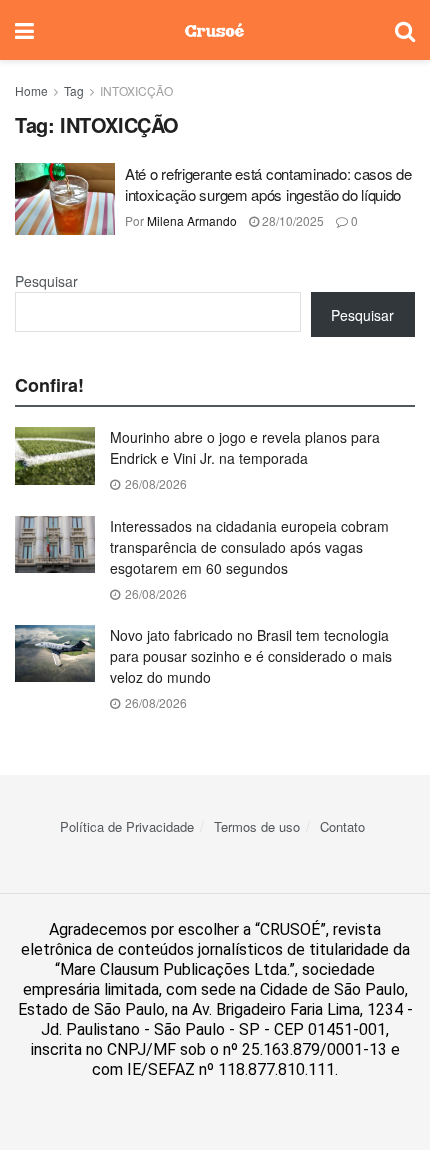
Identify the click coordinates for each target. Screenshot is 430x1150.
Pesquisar (46, 281)
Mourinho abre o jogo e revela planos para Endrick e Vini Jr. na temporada (245, 447)
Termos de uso (257, 826)
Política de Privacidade (127, 826)
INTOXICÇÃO (136, 90)
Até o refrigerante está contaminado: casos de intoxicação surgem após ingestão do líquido (268, 184)
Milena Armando (192, 220)
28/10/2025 (291, 220)
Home (31, 90)
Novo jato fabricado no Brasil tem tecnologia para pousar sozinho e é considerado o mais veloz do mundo (251, 656)
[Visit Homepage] (214, 30)
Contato (342, 826)
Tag (74, 90)
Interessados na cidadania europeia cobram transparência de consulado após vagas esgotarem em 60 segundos (249, 547)
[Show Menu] (24, 30)
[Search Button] (405, 30)
